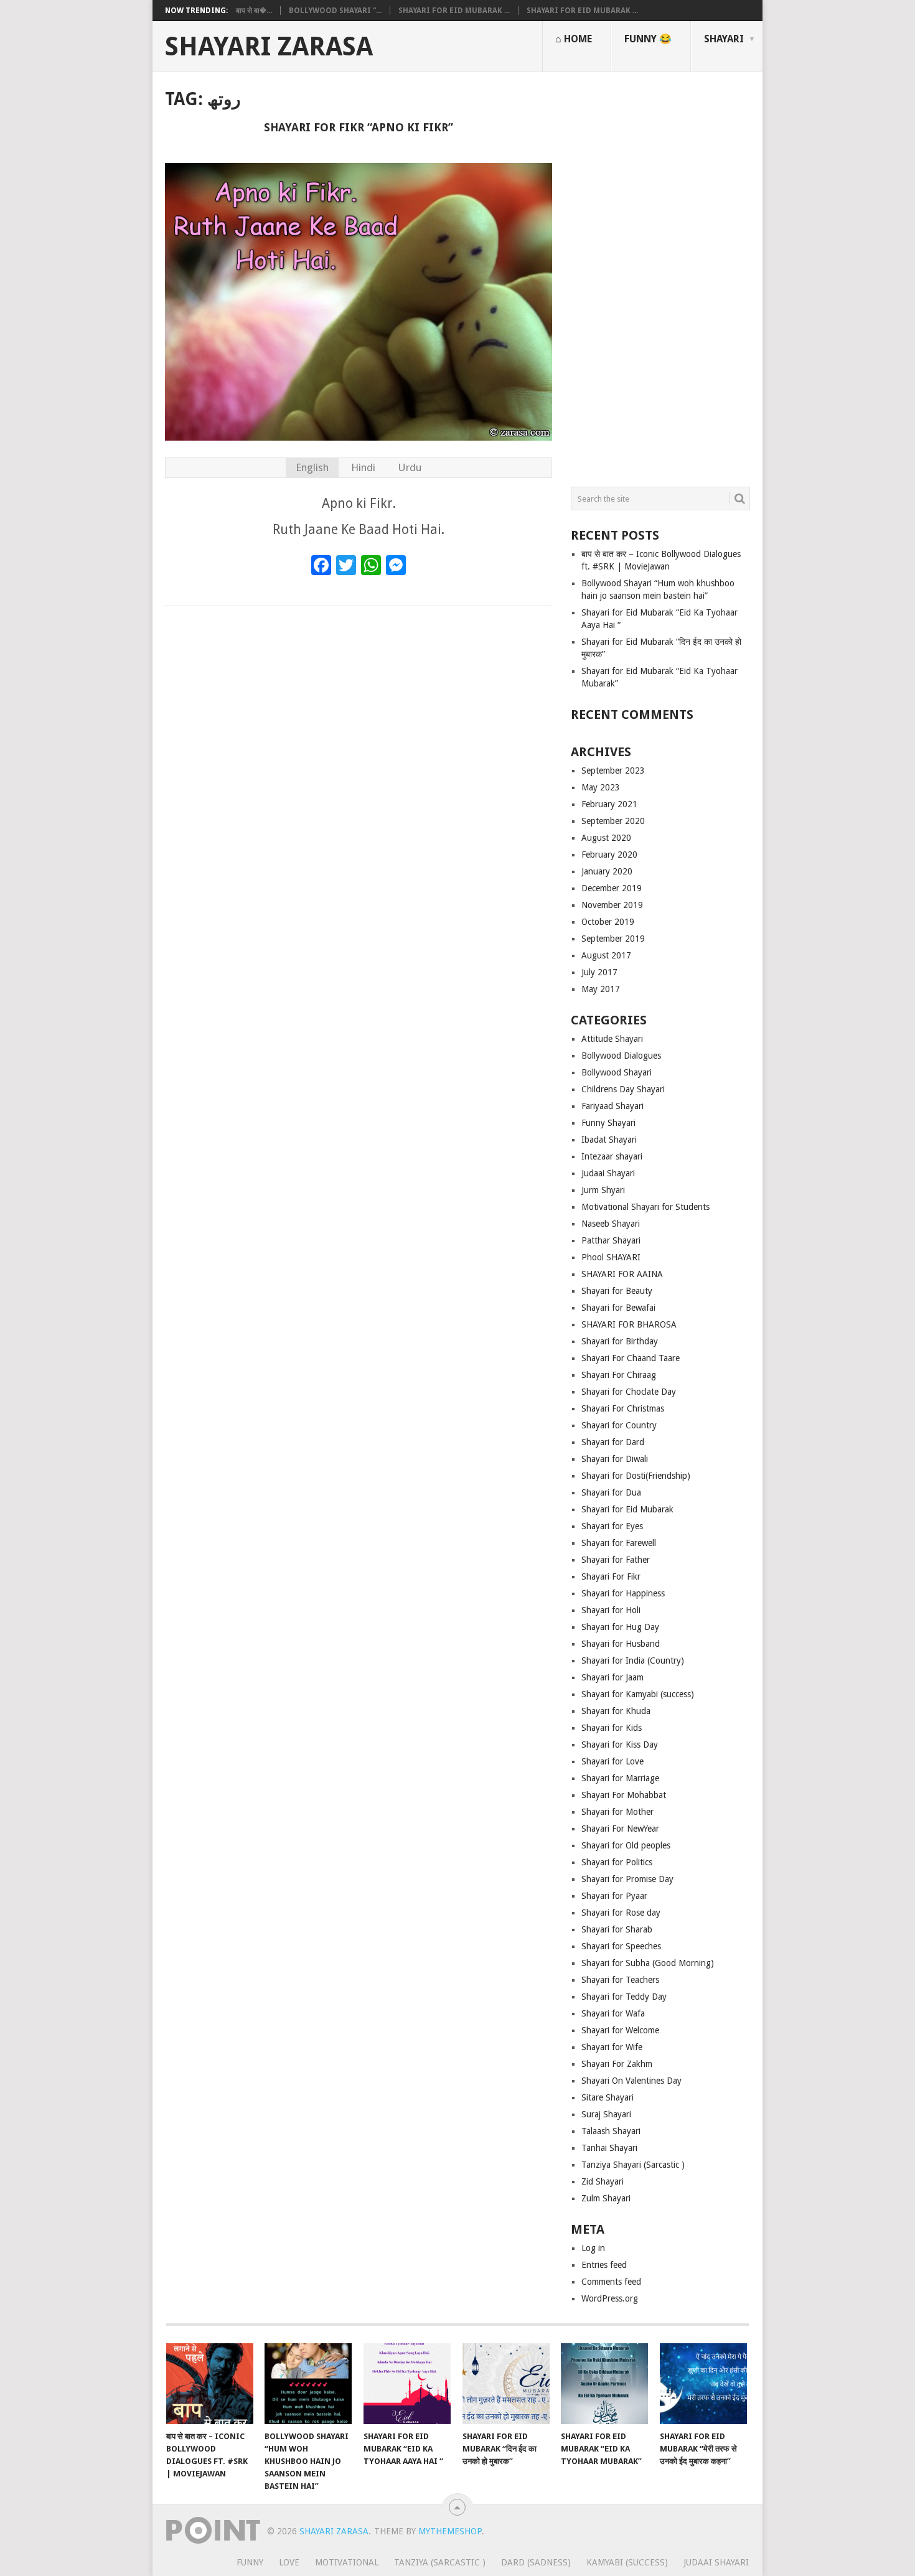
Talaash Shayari (611, 2131)
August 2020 (606, 838)
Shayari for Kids (612, 1728)
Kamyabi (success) (627, 2562)
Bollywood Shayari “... (335, 11)
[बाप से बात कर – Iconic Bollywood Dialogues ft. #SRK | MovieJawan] (210, 2384)
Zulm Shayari (606, 2198)
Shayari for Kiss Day (620, 1745)
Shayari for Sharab (617, 1929)
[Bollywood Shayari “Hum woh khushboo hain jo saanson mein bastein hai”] (308, 2384)
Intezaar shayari (612, 1156)
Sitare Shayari (608, 2097)
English (312, 467)
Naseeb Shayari (611, 1224)
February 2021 (609, 804)
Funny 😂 (648, 39)
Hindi (363, 467)
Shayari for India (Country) (633, 1660)
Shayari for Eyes (612, 1526)
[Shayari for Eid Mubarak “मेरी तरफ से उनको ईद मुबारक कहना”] (703, 2384)
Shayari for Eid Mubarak (627, 1509)
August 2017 (606, 955)
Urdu (410, 467)
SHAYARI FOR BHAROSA (629, 1324)
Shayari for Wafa (613, 2013)
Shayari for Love (612, 1761)
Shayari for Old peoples (626, 1845)
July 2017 (599, 972)
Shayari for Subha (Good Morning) (648, 1963)
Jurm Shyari (603, 1190)
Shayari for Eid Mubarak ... (454, 11)
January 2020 (607, 871)
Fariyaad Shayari (612, 1106)
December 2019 (612, 888)
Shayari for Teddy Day (624, 1997)
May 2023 (601, 787)
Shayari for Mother (617, 1812)
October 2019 (608, 922)
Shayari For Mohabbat (624, 1795)
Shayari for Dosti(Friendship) (636, 1476)
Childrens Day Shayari (623, 1089)
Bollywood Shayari (617, 1072)
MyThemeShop (450, 2531)
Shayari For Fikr (611, 1576)
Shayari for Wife (612, 2047)
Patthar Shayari (611, 1240)
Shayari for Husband (621, 1644)
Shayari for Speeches (621, 1946)
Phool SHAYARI (611, 1257)
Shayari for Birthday (620, 1341)
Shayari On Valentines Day (631, 2081)
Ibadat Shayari (609, 1140)
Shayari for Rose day (621, 1913)
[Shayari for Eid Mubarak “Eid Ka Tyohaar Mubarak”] (604, 2384)
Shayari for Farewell (619, 1543)
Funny (250, 2562)
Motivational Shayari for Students (645, 1207)
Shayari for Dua (611, 1492)
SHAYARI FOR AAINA (622, 1274)
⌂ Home (574, 39)
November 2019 (612, 905)
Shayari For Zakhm (617, 2064)
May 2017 (601, 989)
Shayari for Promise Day (627, 1879)
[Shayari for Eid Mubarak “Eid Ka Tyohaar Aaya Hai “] (407, 2384)
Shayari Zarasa (269, 47)
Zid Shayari (603, 2181)
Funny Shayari (608, 1123)
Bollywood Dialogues (621, 1056)
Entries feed (604, 2265)
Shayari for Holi (611, 1610)
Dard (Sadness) (536, 2562)
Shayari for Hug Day (620, 1627)
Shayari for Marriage (620, 1778)
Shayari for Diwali (615, 1459)
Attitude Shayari (612, 1039)
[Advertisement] (660, 274)
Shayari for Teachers (620, 1980)
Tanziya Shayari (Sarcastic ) (633, 2165)
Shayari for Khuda (616, 1711)
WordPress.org (610, 2298)
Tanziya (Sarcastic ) (440, 2562)
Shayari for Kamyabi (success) (638, 1694)
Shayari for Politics (617, 1862)
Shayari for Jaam (612, 1677)
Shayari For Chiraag (619, 1375)
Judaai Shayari (608, 1173)
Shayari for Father (616, 1560)
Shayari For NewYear (620, 1829)
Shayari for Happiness (623, 1593)
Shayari (724, 39)
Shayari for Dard (613, 1442)
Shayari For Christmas (623, 1408)
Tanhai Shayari (609, 2148)
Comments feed (611, 2282)
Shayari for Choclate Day (629, 1392)
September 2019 (613, 939)
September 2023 (613, 770)
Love (289, 2562)
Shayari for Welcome (620, 2030)
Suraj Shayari (606, 2114)
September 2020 (613, 821)
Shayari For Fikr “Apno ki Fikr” (359, 127)
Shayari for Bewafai (618, 1308)
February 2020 (609, 855)
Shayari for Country (619, 1425)
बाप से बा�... (254, 11)
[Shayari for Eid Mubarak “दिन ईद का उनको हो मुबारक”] (506, 2384)
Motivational (347, 2562)
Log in (593, 2248)
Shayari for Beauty (617, 1291)
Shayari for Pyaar (614, 1896)
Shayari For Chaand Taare (631, 1358)
